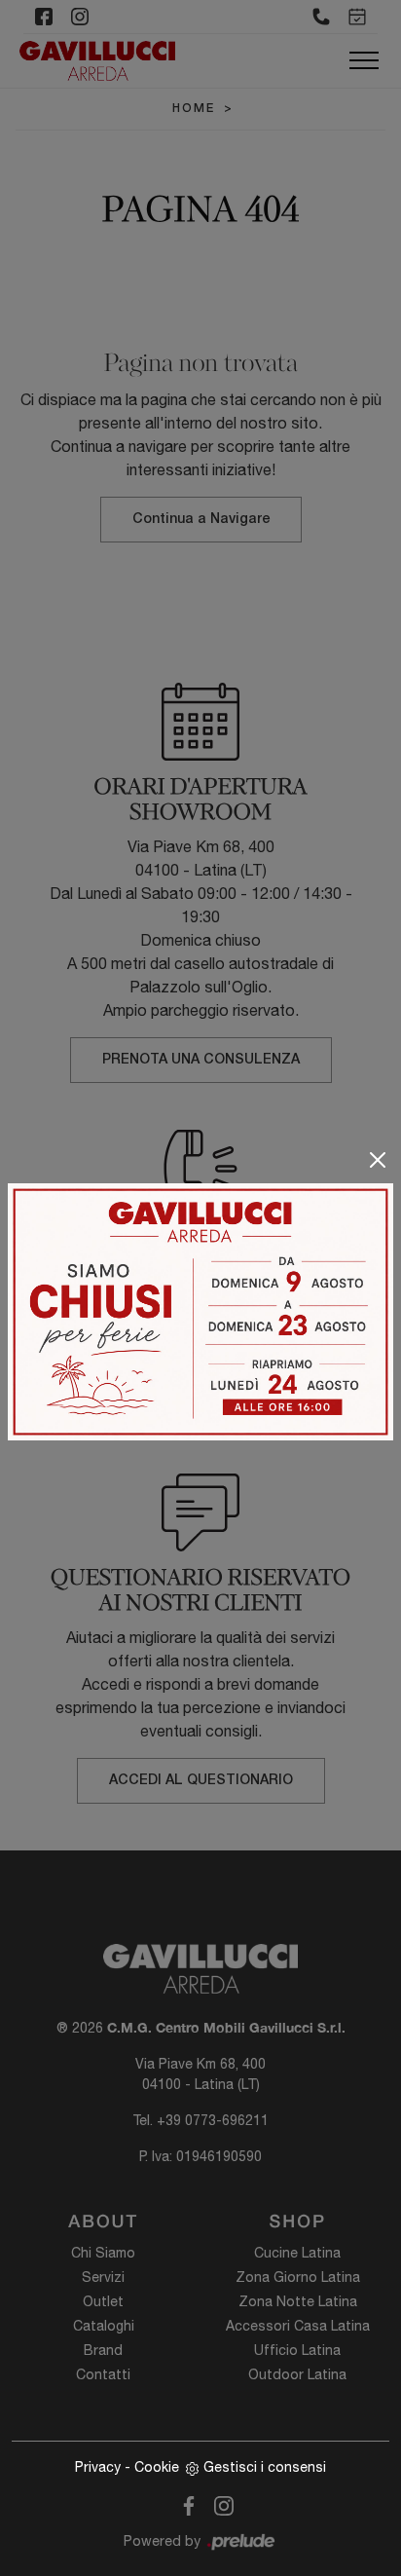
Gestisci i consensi (265, 2467)
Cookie (157, 2467)
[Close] (378, 1160)
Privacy (98, 2467)
